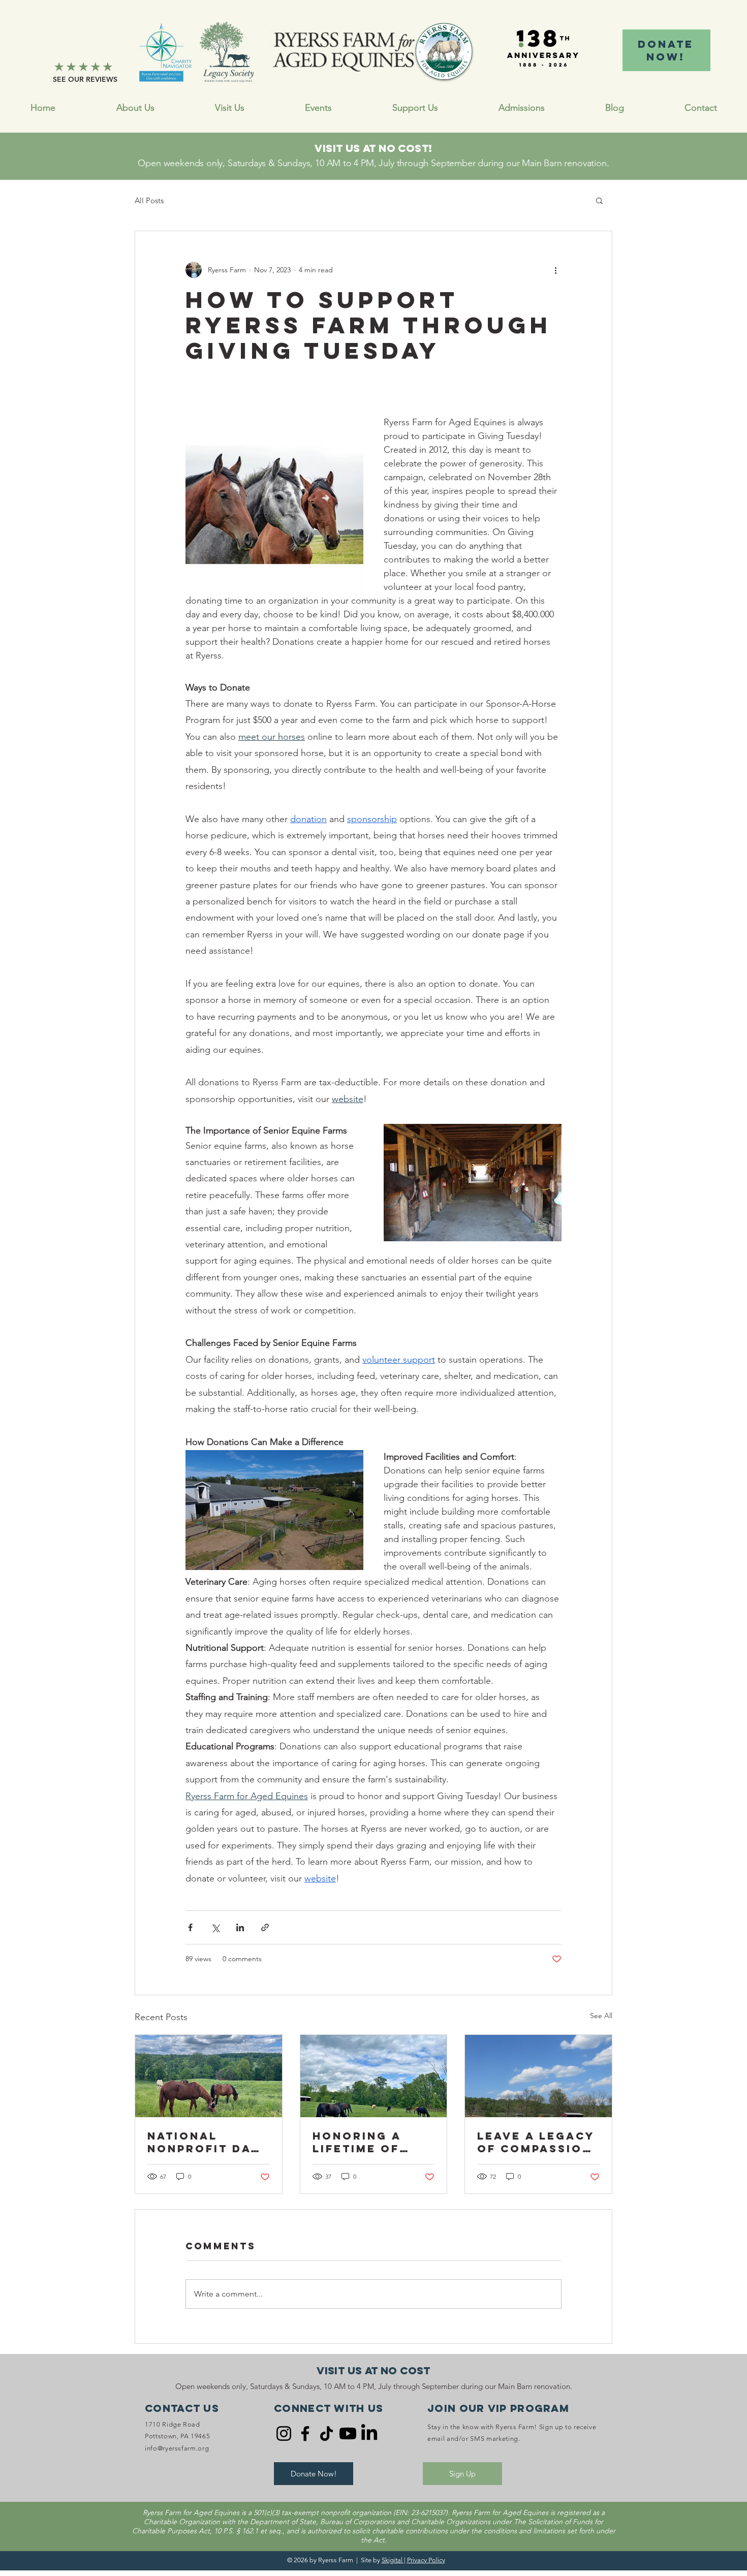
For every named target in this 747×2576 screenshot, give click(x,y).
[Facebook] (305, 2433)
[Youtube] (348, 2433)
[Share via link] (265, 1927)
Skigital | (394, 2560)
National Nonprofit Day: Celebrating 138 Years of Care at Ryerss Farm (206, 2142)
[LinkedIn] (369, 2433)
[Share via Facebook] (190, 1927)
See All (601, 2016)
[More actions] (555, 270)
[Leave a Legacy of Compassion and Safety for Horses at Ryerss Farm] (538, 2076)
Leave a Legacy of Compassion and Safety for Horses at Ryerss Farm (536, 2142)
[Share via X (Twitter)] (215, 1927)
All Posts (149, 200)
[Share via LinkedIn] (240, 1927)
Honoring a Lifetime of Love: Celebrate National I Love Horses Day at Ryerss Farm (373, 2142)
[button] (415, 108)
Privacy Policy (426, 2560)
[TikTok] (326, 2433)
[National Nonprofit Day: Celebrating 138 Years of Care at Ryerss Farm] (209, 2076)
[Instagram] (284, 2433)
